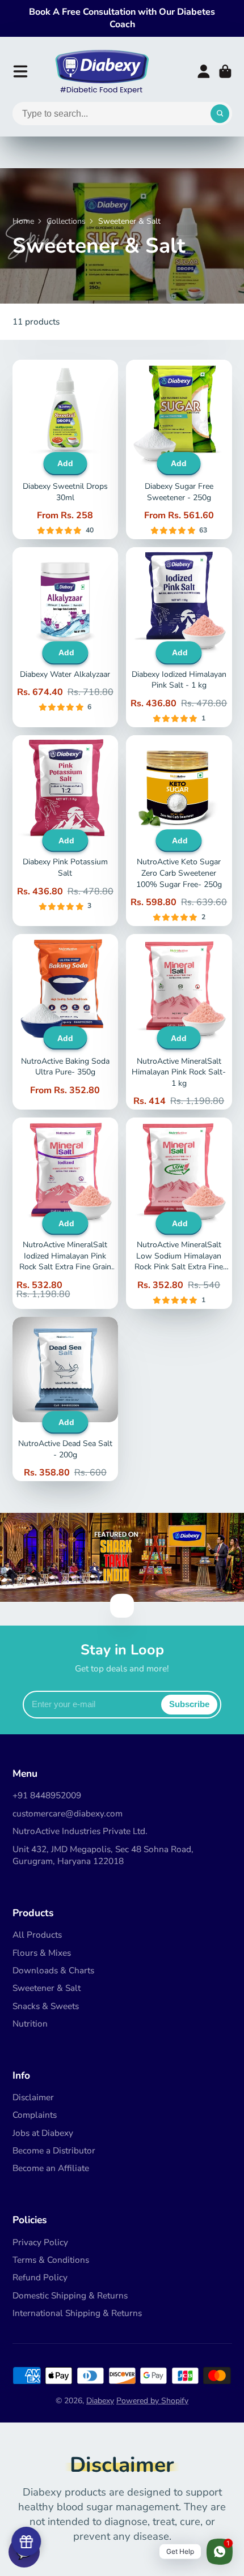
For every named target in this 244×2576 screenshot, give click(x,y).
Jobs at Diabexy (43, 2133)
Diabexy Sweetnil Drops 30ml (66, 450)
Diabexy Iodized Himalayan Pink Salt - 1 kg (179, 637)
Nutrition (30, 2023)
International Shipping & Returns (77, 2313)
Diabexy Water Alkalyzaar (66, 637)
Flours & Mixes (42, 1953)
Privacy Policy (40, 2242)
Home (23, 221)
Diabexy (100, 2401)
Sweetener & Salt (47, 1988)
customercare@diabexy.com (68, 1813)
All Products (37, 1935)
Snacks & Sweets (46, 2006)
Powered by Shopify (152, 2401)
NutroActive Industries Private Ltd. (80, 1831)
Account (204, 71)
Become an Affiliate (51, 2168)
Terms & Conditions (51, 2260)
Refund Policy (40, 2277)
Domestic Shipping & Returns (70, 2295)
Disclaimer (33, 2097)
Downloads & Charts (53, 1970)
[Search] (220, 114)
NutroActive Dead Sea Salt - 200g (66, 1399)
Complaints (35, 2115)
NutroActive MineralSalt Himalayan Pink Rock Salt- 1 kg (179, 1022)
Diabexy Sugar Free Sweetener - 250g (179, 450)
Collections (66, 221)
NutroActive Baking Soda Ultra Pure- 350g (66, 1022)
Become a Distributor (54, 2150)
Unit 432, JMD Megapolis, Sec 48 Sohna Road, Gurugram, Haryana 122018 (103, 1855)
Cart (225, 71)
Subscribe (189, 1704)
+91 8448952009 (47, 1795)
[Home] (101, 71)
